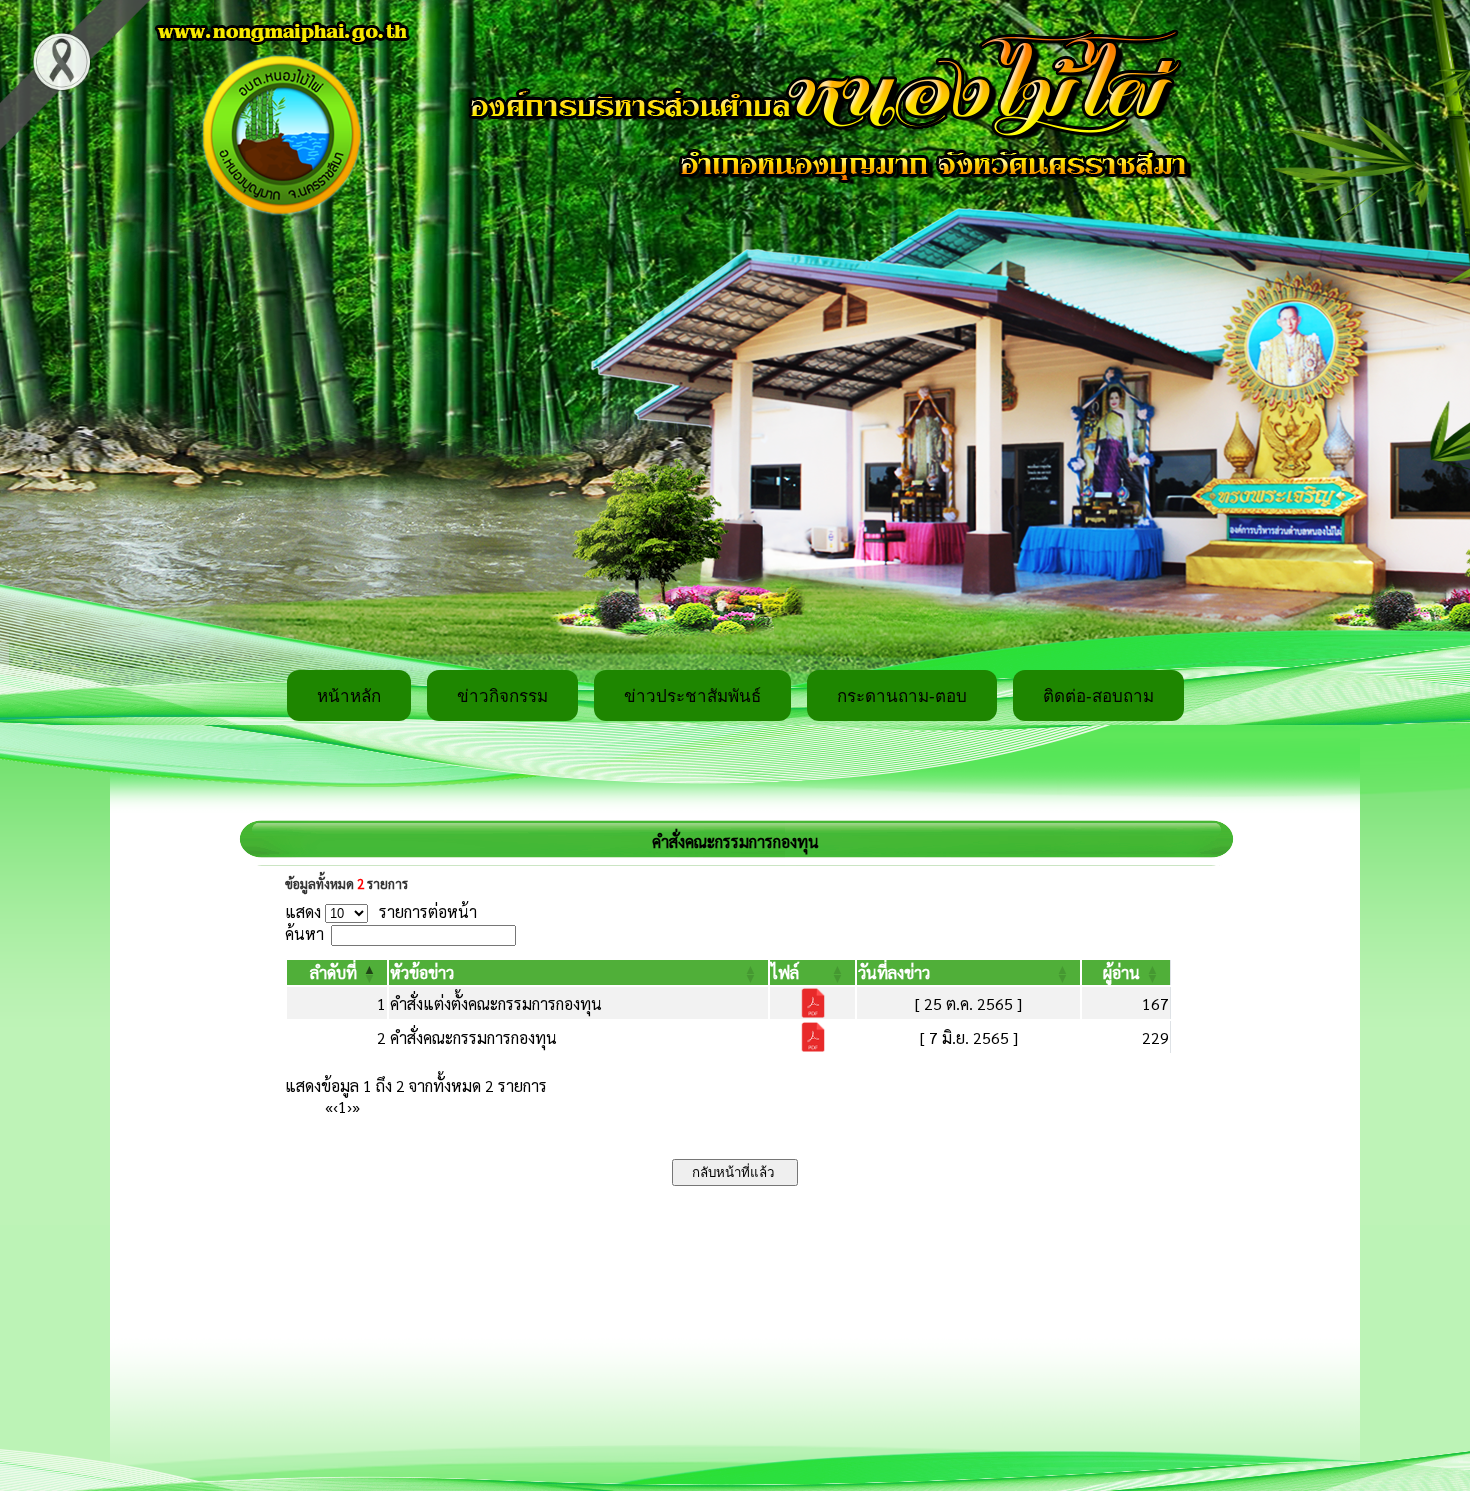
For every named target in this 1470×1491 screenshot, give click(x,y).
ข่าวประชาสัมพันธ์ (692, 696)
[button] (333, 972)
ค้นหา (304, 933)
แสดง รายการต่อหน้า (381, 911)
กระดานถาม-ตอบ (902, 696)
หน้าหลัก (349, 696)
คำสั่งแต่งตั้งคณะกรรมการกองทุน (496, 1003)
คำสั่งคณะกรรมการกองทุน (473, 1037)
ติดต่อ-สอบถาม (1098, 696)
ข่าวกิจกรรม (502, 696)
